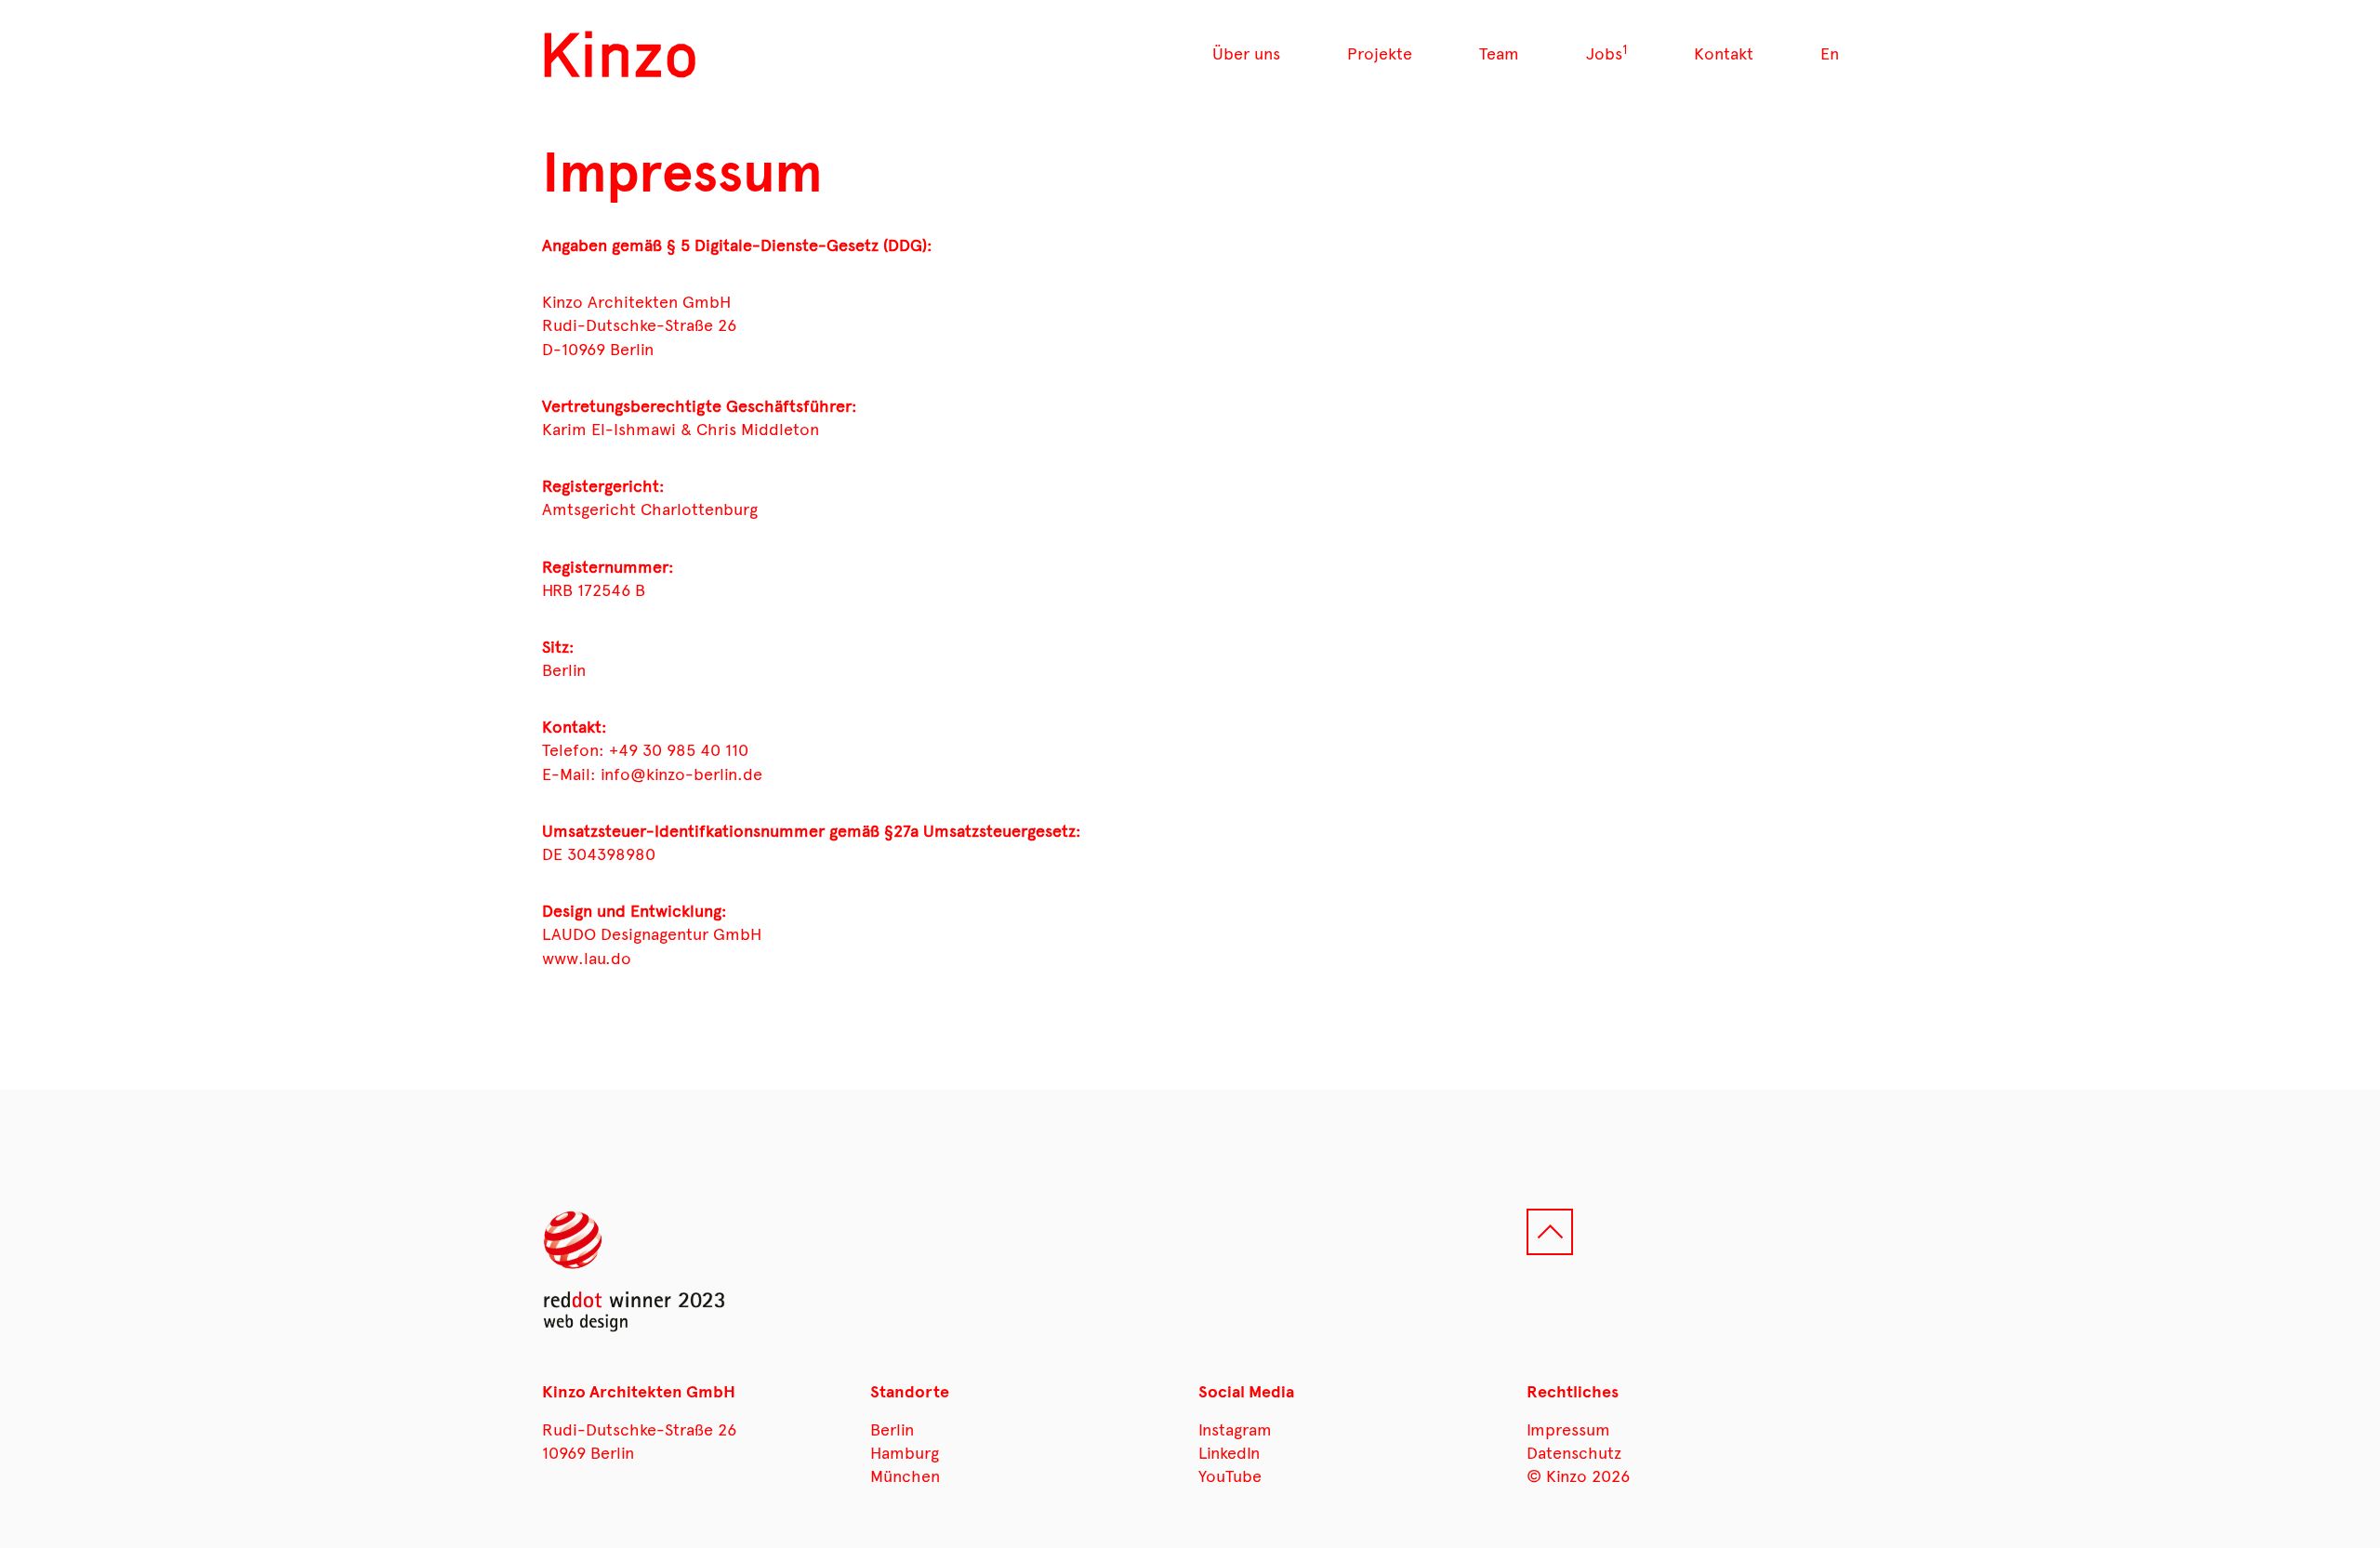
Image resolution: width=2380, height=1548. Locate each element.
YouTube (1230, 1476)
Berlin (892, 1430)
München (905, 1476)
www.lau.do (587, 959)
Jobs (1606, 54)
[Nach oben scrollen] (1550, 1232)
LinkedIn (1229, 1453)
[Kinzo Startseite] (621, 55)
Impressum (1568, 1430)
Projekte (1380, 54)
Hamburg (905, 1453)
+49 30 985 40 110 (679, 750)
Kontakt (1724, 54)
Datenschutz (1574, 1453)
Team (1499, 54)
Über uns (1246, 54)
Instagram (1235, 1430)
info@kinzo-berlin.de (681, 774)
